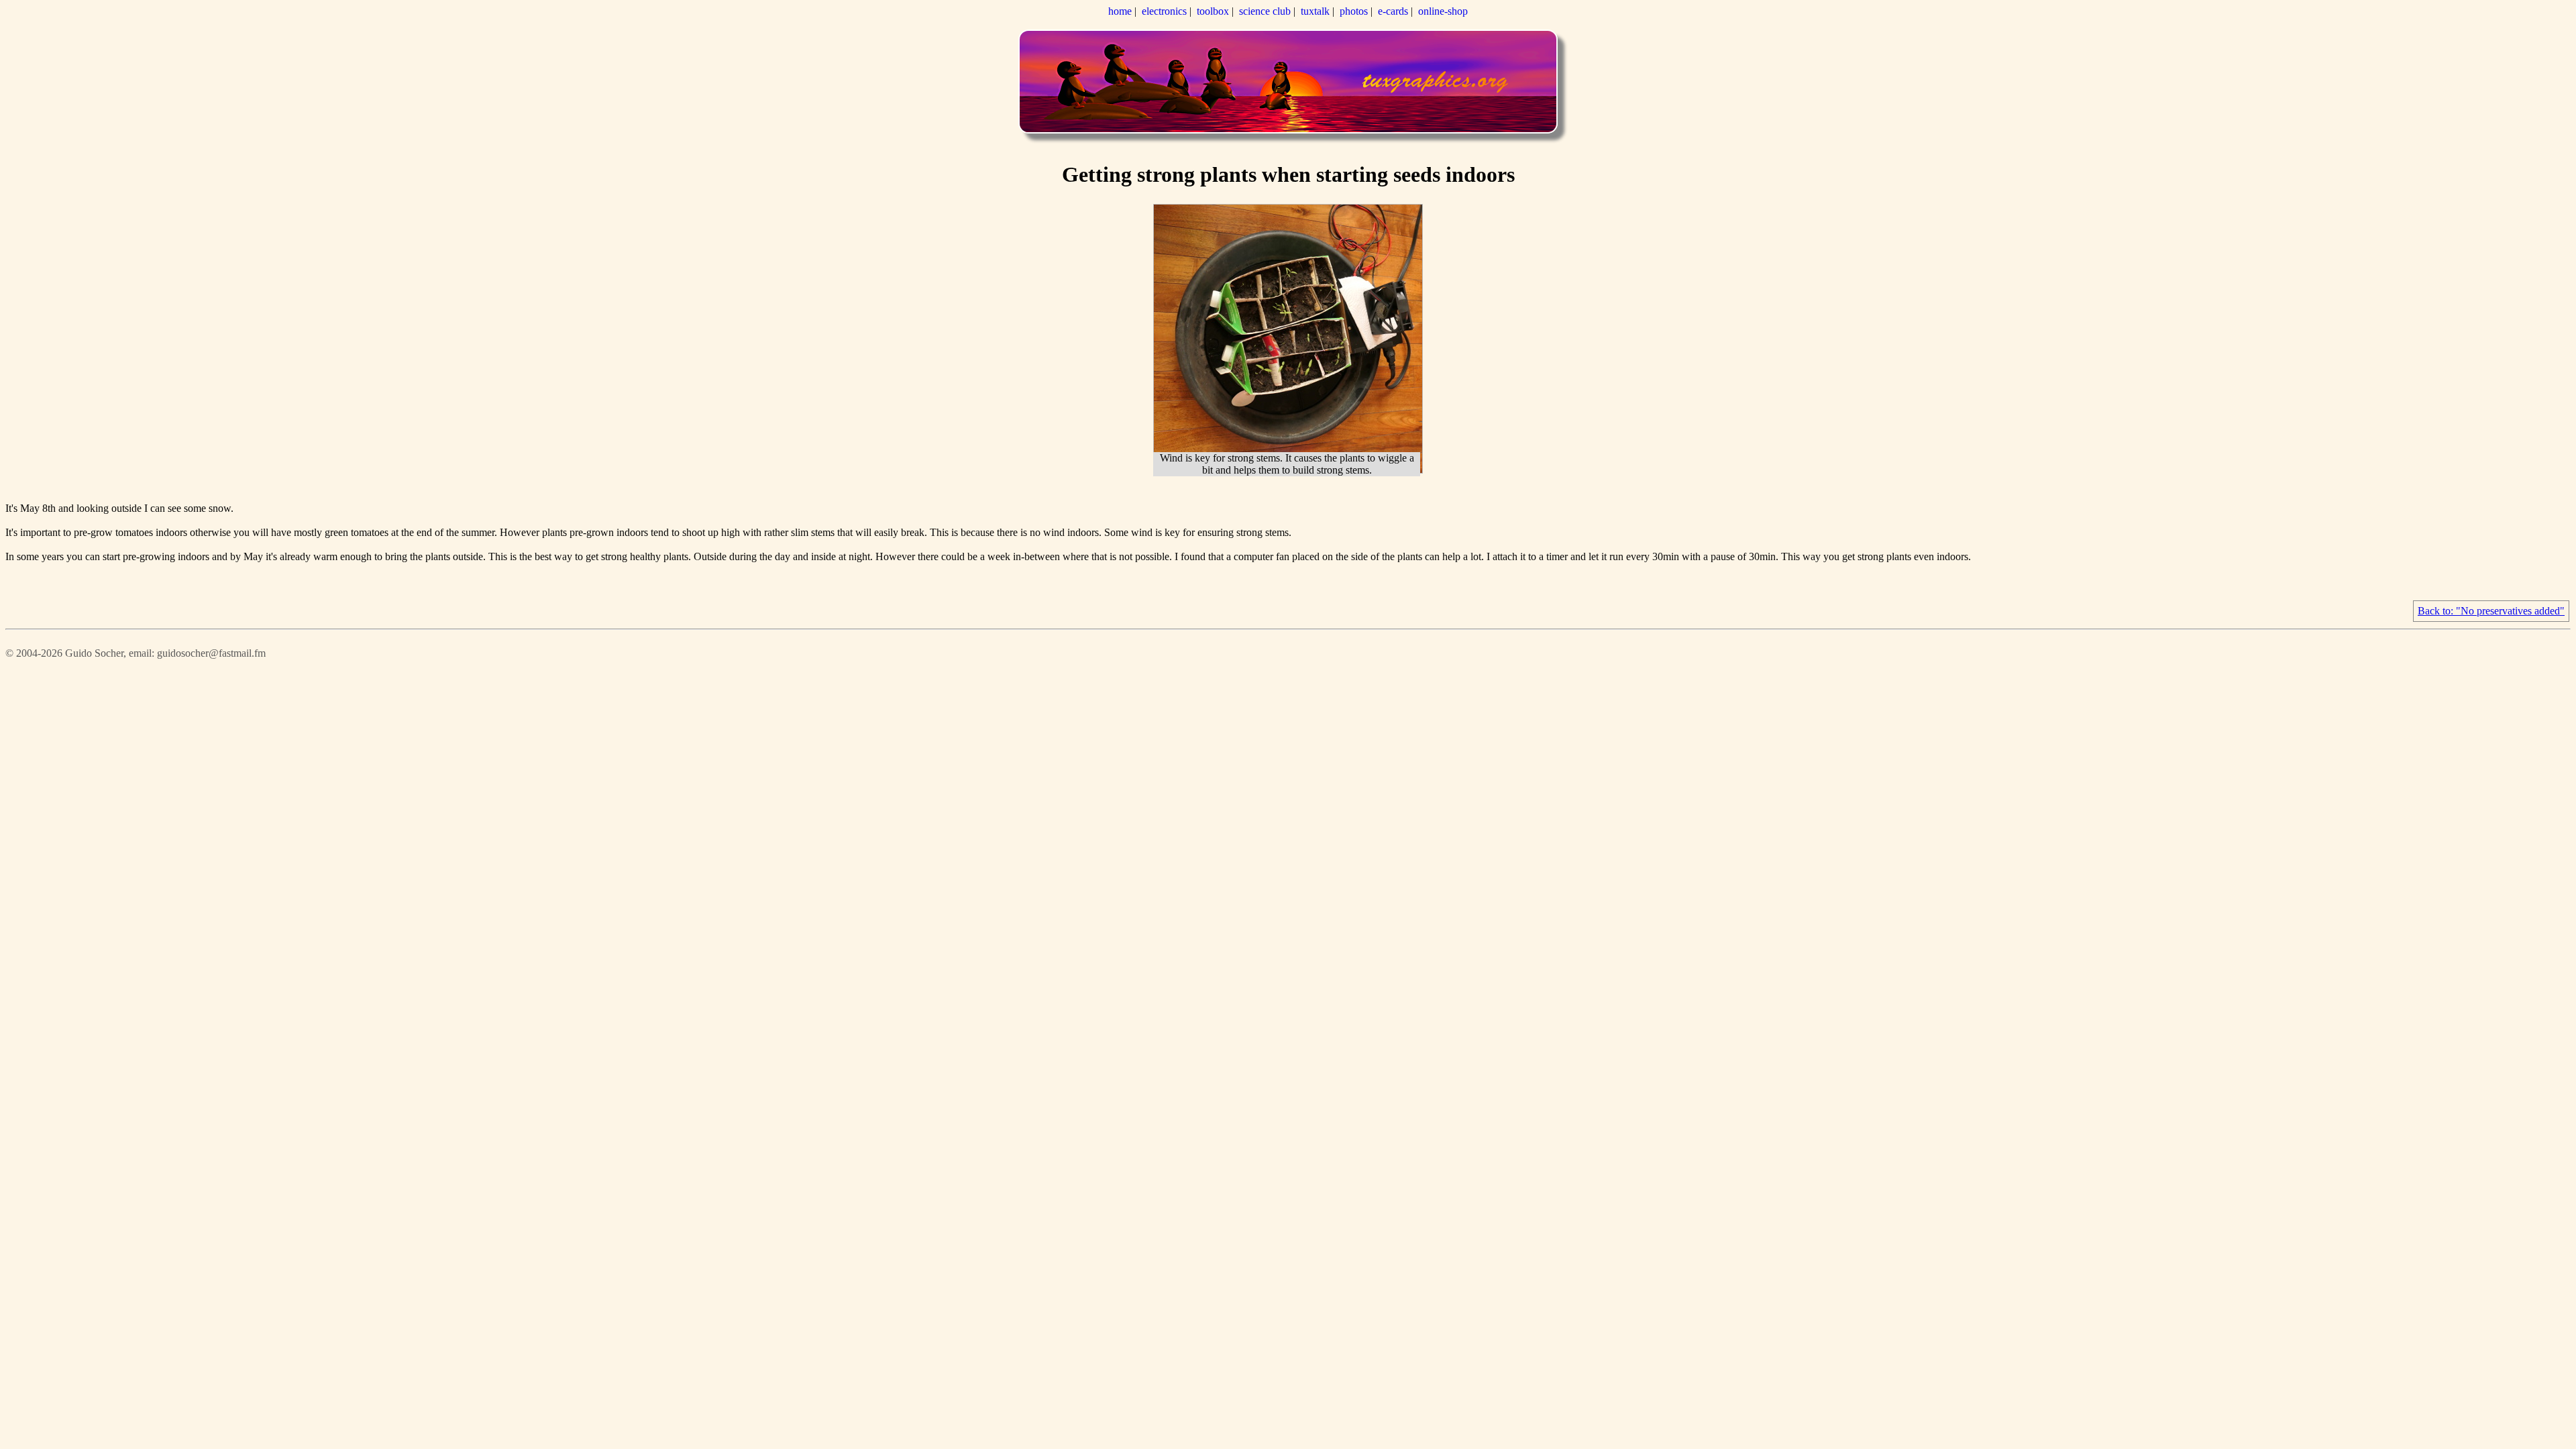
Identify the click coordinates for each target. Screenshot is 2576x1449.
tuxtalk (1315, 11)
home (1120, 11)
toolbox (1213, 11)
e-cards (1393, 11)
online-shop (1443, 11)
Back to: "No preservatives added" (2491, 611)
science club (1265, 11)
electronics (1164, 11)
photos (1354, 11)
